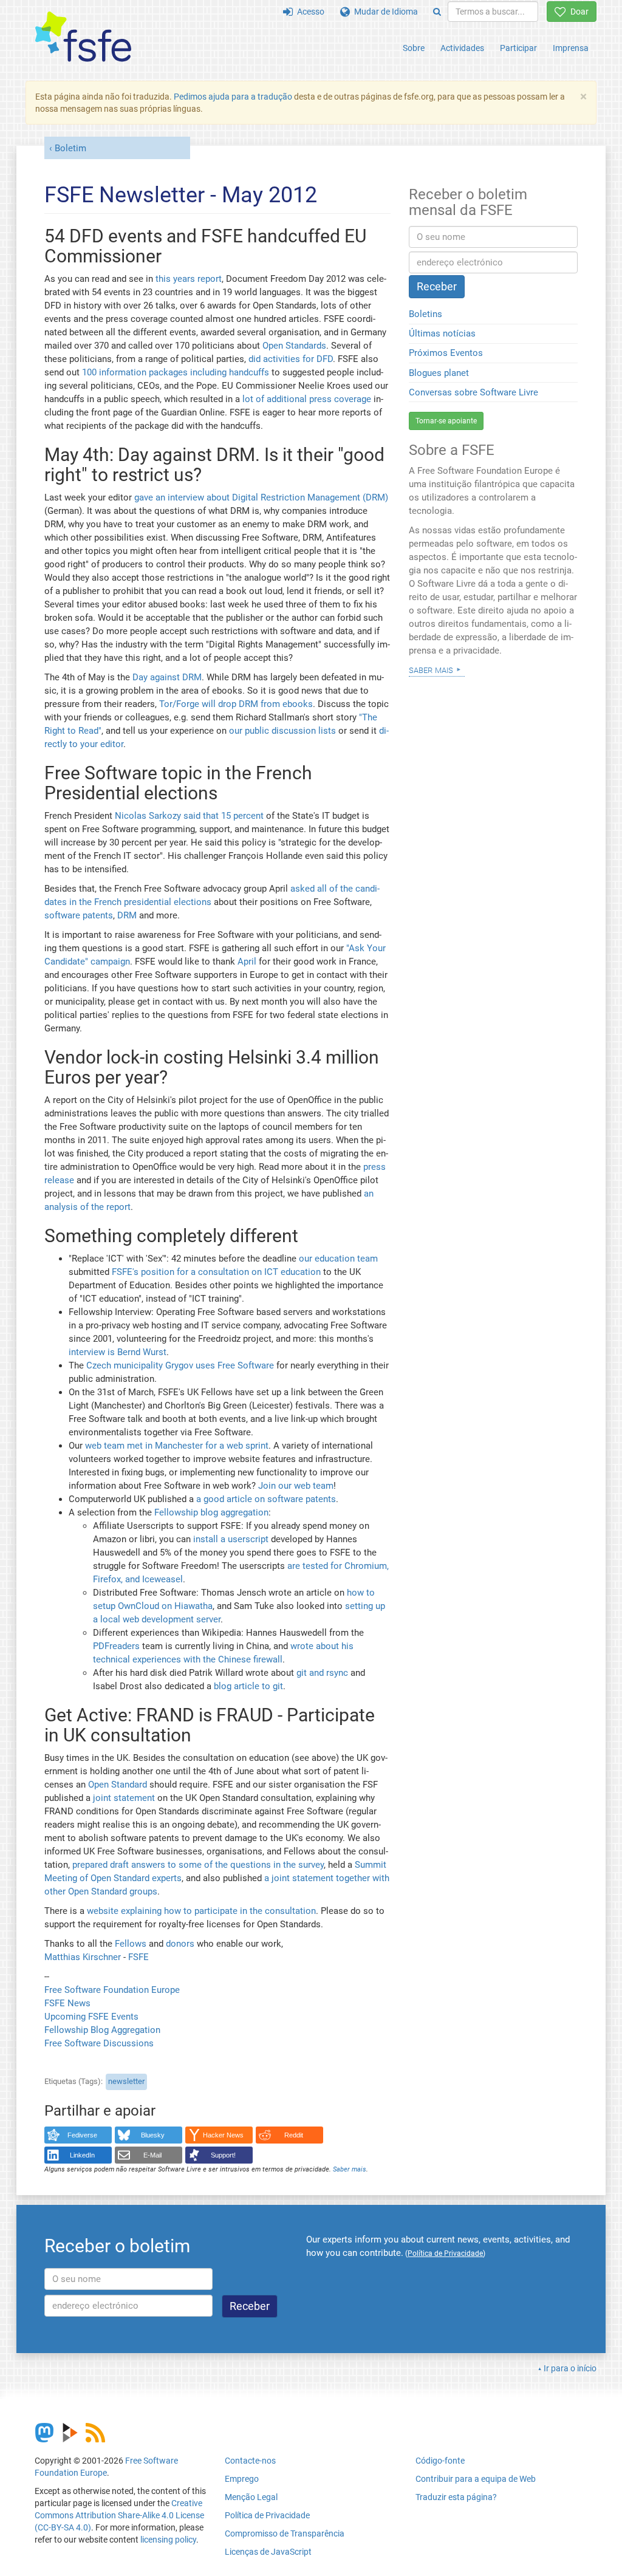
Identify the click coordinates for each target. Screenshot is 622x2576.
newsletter (126, 2081)
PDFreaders (116, 1646)
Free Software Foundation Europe (112, 1990)
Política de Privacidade (267, 2515)
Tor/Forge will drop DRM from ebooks (236, 704)
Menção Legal (251, 2497)
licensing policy (168, 2540)
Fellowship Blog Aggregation (102, 2030)
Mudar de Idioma (384, 12)
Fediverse (82, 2135)
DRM (127, 915)
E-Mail (152, 2155)
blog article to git (248, 1686)
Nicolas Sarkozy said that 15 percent (189, 816)
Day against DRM (167, 677)
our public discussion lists (282, 731)
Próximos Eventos (446, 353)
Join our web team (296, 1486)
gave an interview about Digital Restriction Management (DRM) (261, 497)
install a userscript (231, 1539)
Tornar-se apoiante (446, 421)
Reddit (294, 2135)
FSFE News (67, 2003)
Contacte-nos (250, 2461)
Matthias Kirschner (84, 1957)
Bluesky (153, 2135)
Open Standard (118, 1785)
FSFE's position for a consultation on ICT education (216, 1272)
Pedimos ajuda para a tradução (233, 97)
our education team (338, 1259)
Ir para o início (570, 2368)
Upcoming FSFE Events (91, 2017)
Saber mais (350, 2169)
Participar (518, 48)
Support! (223, 2155)
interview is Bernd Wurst (118, 1352)
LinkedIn (82, 2155)
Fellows (131, 1944)
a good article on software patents (266, 1499)
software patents (79, 915)
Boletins (425, 314)
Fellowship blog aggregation (211, 1512)
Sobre (414, 48)
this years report (189, 279)
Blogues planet (439, 373)
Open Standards (294, 346)
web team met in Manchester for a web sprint (177, 1446)
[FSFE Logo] (83, 37)
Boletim (70, 148)
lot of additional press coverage (307, 399)
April (247, 962)
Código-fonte (440, 2461)
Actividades (462, 48)
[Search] (437, 12)
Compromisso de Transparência (285, 2533)
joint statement (124, 1798)
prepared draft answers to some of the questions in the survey (198, 1865)
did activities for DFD (291, 359)
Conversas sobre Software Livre (473, 392)
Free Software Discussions (99, 2043)
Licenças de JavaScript (268, 2552)
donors (180, 1944)
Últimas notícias (442, 333)
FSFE (138, 1957)
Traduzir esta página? (456, 2497)
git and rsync (322, 1673)
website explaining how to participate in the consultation (201, 1911)
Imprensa (571, 48)
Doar (577, 12)
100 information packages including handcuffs (176, 372)
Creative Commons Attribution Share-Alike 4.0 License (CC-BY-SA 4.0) (119, 2515)
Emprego (242, 2479)
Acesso (309, 12)
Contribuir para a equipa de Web (476, 2479)
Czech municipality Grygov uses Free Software (180, 1365)
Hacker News (223, 2135)
